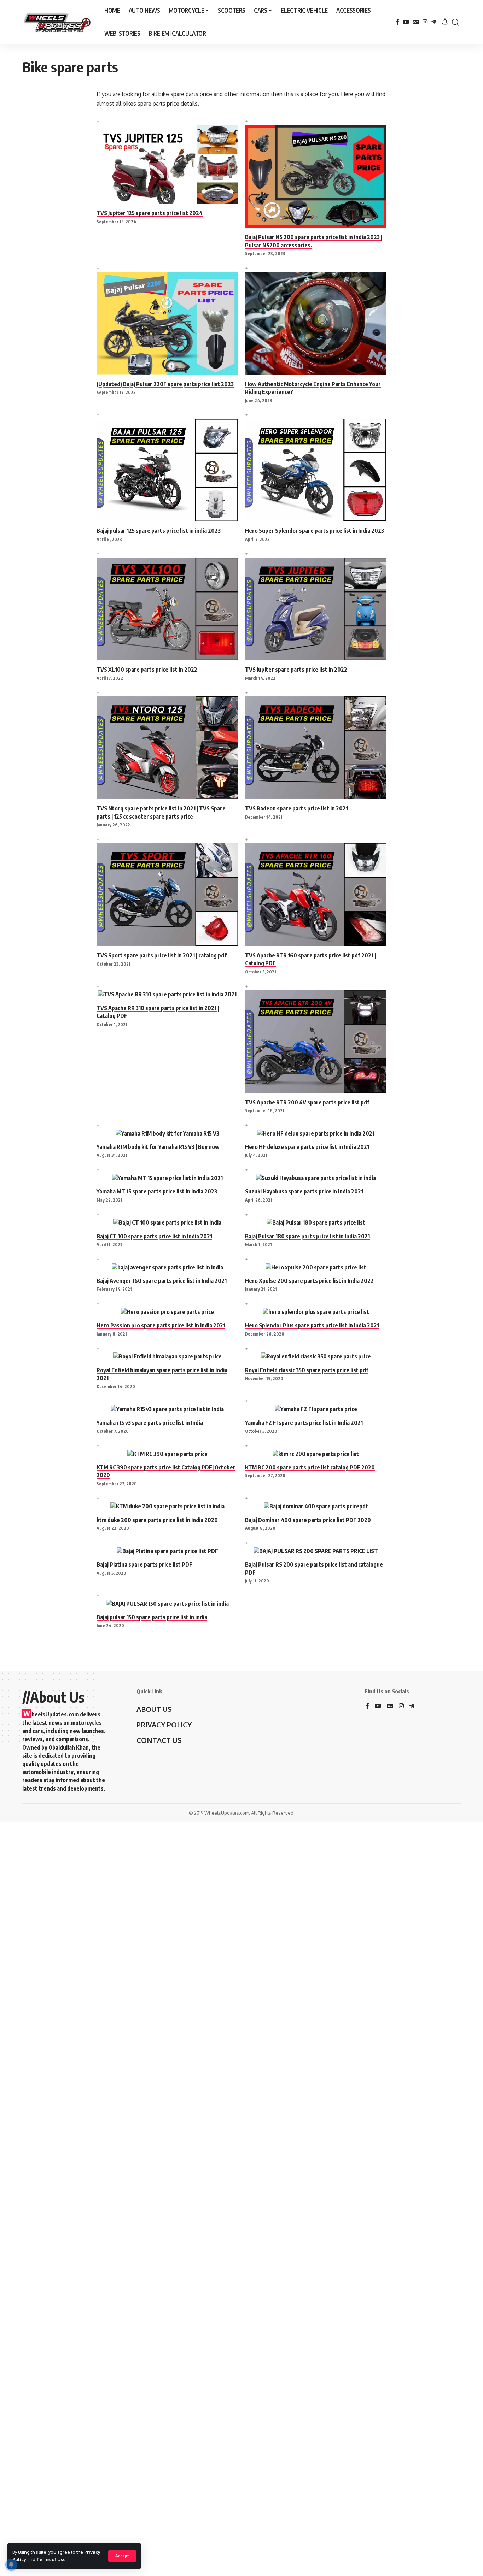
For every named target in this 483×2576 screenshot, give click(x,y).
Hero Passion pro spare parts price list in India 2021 (161, 1325)
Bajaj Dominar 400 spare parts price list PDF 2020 (308, 1520)
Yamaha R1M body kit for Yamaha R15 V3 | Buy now (158, 1147)
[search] (455, 22)
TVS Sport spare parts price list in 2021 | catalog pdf (162, 955)
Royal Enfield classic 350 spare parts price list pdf (307, 1370)
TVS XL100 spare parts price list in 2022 (147, 670)
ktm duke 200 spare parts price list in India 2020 (157, 1520)
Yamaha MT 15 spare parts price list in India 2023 (157, 1191)
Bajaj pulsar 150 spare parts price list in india (152, 1617)
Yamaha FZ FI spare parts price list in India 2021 (304, 1423)
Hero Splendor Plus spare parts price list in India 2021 (312, 1325)
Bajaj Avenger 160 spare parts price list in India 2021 (162, 1281)
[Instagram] (425, 22)
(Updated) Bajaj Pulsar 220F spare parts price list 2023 (165, 384)
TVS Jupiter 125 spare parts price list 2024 (150, 213)
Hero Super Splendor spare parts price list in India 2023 (315, 531)
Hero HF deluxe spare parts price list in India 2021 (307, 1147)
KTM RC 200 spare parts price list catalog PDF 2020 (310, 1467)
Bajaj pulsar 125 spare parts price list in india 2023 (159, 531)
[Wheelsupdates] (58, 22)
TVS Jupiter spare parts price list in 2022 (296, 670)
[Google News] (416, 22)
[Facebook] (397, 22)
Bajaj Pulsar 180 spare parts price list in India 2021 (307, 1236)
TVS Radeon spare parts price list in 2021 (296, 808)
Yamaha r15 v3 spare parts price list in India (150, 1423)
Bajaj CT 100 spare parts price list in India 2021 (154, 1236)
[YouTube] (406, 22)
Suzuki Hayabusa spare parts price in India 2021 (304, 1191)
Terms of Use (51, 2559)
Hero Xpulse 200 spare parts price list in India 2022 (309, 1281)
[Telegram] (433, 22)
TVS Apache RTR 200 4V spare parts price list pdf (307, 1102)
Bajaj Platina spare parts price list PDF (144, 1564)
